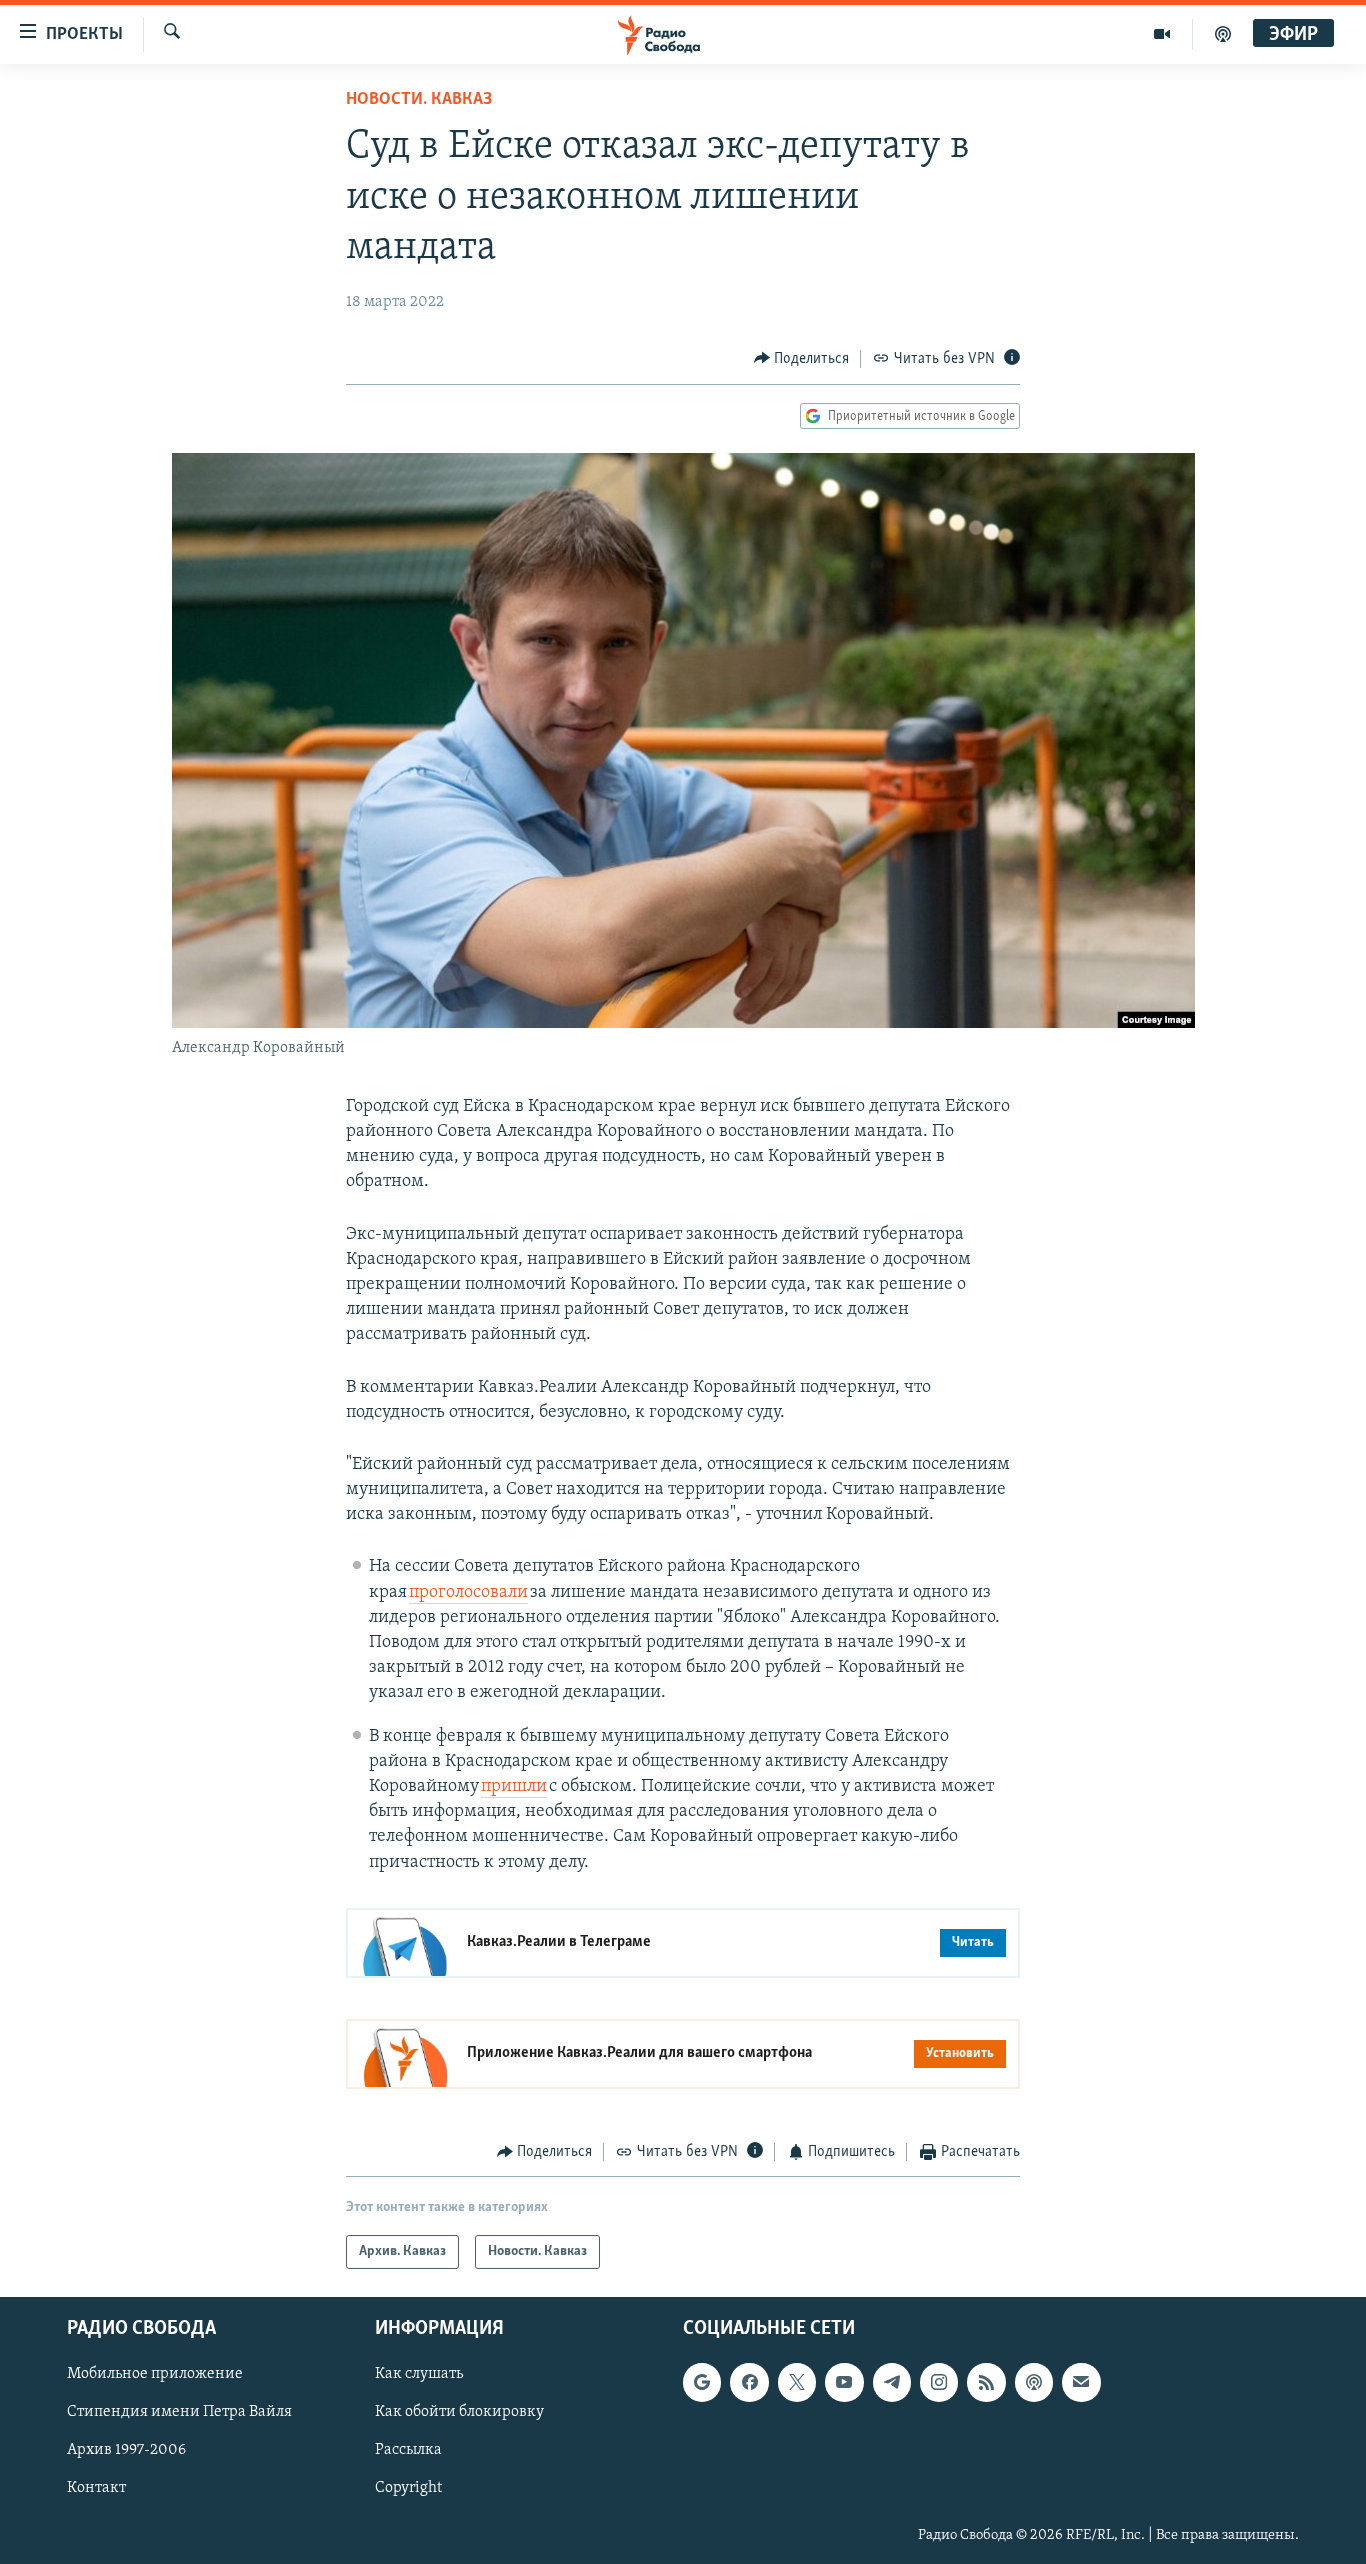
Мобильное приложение (155, 2375)
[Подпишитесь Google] (702, 2383)
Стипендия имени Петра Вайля (179, 2413)
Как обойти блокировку (459, 2413)
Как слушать (419, 2375)
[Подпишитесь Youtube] (844, 2383)
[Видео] (1162, 34)
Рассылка (408, 2451)
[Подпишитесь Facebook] (749, 2383)
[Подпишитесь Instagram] (939, 2383)
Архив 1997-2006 (126, 2451)
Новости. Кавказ (419, 100)
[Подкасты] (1034, 2383)
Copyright (408, 2489)
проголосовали (468, 1593)
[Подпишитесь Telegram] (892, 2383)
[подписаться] (1081, 2383)
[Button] (802, 359)
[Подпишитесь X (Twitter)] (797, 2383)
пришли (514, 1787)
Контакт (96, 2489)
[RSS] (986, 2383)
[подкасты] (1223, 34)
